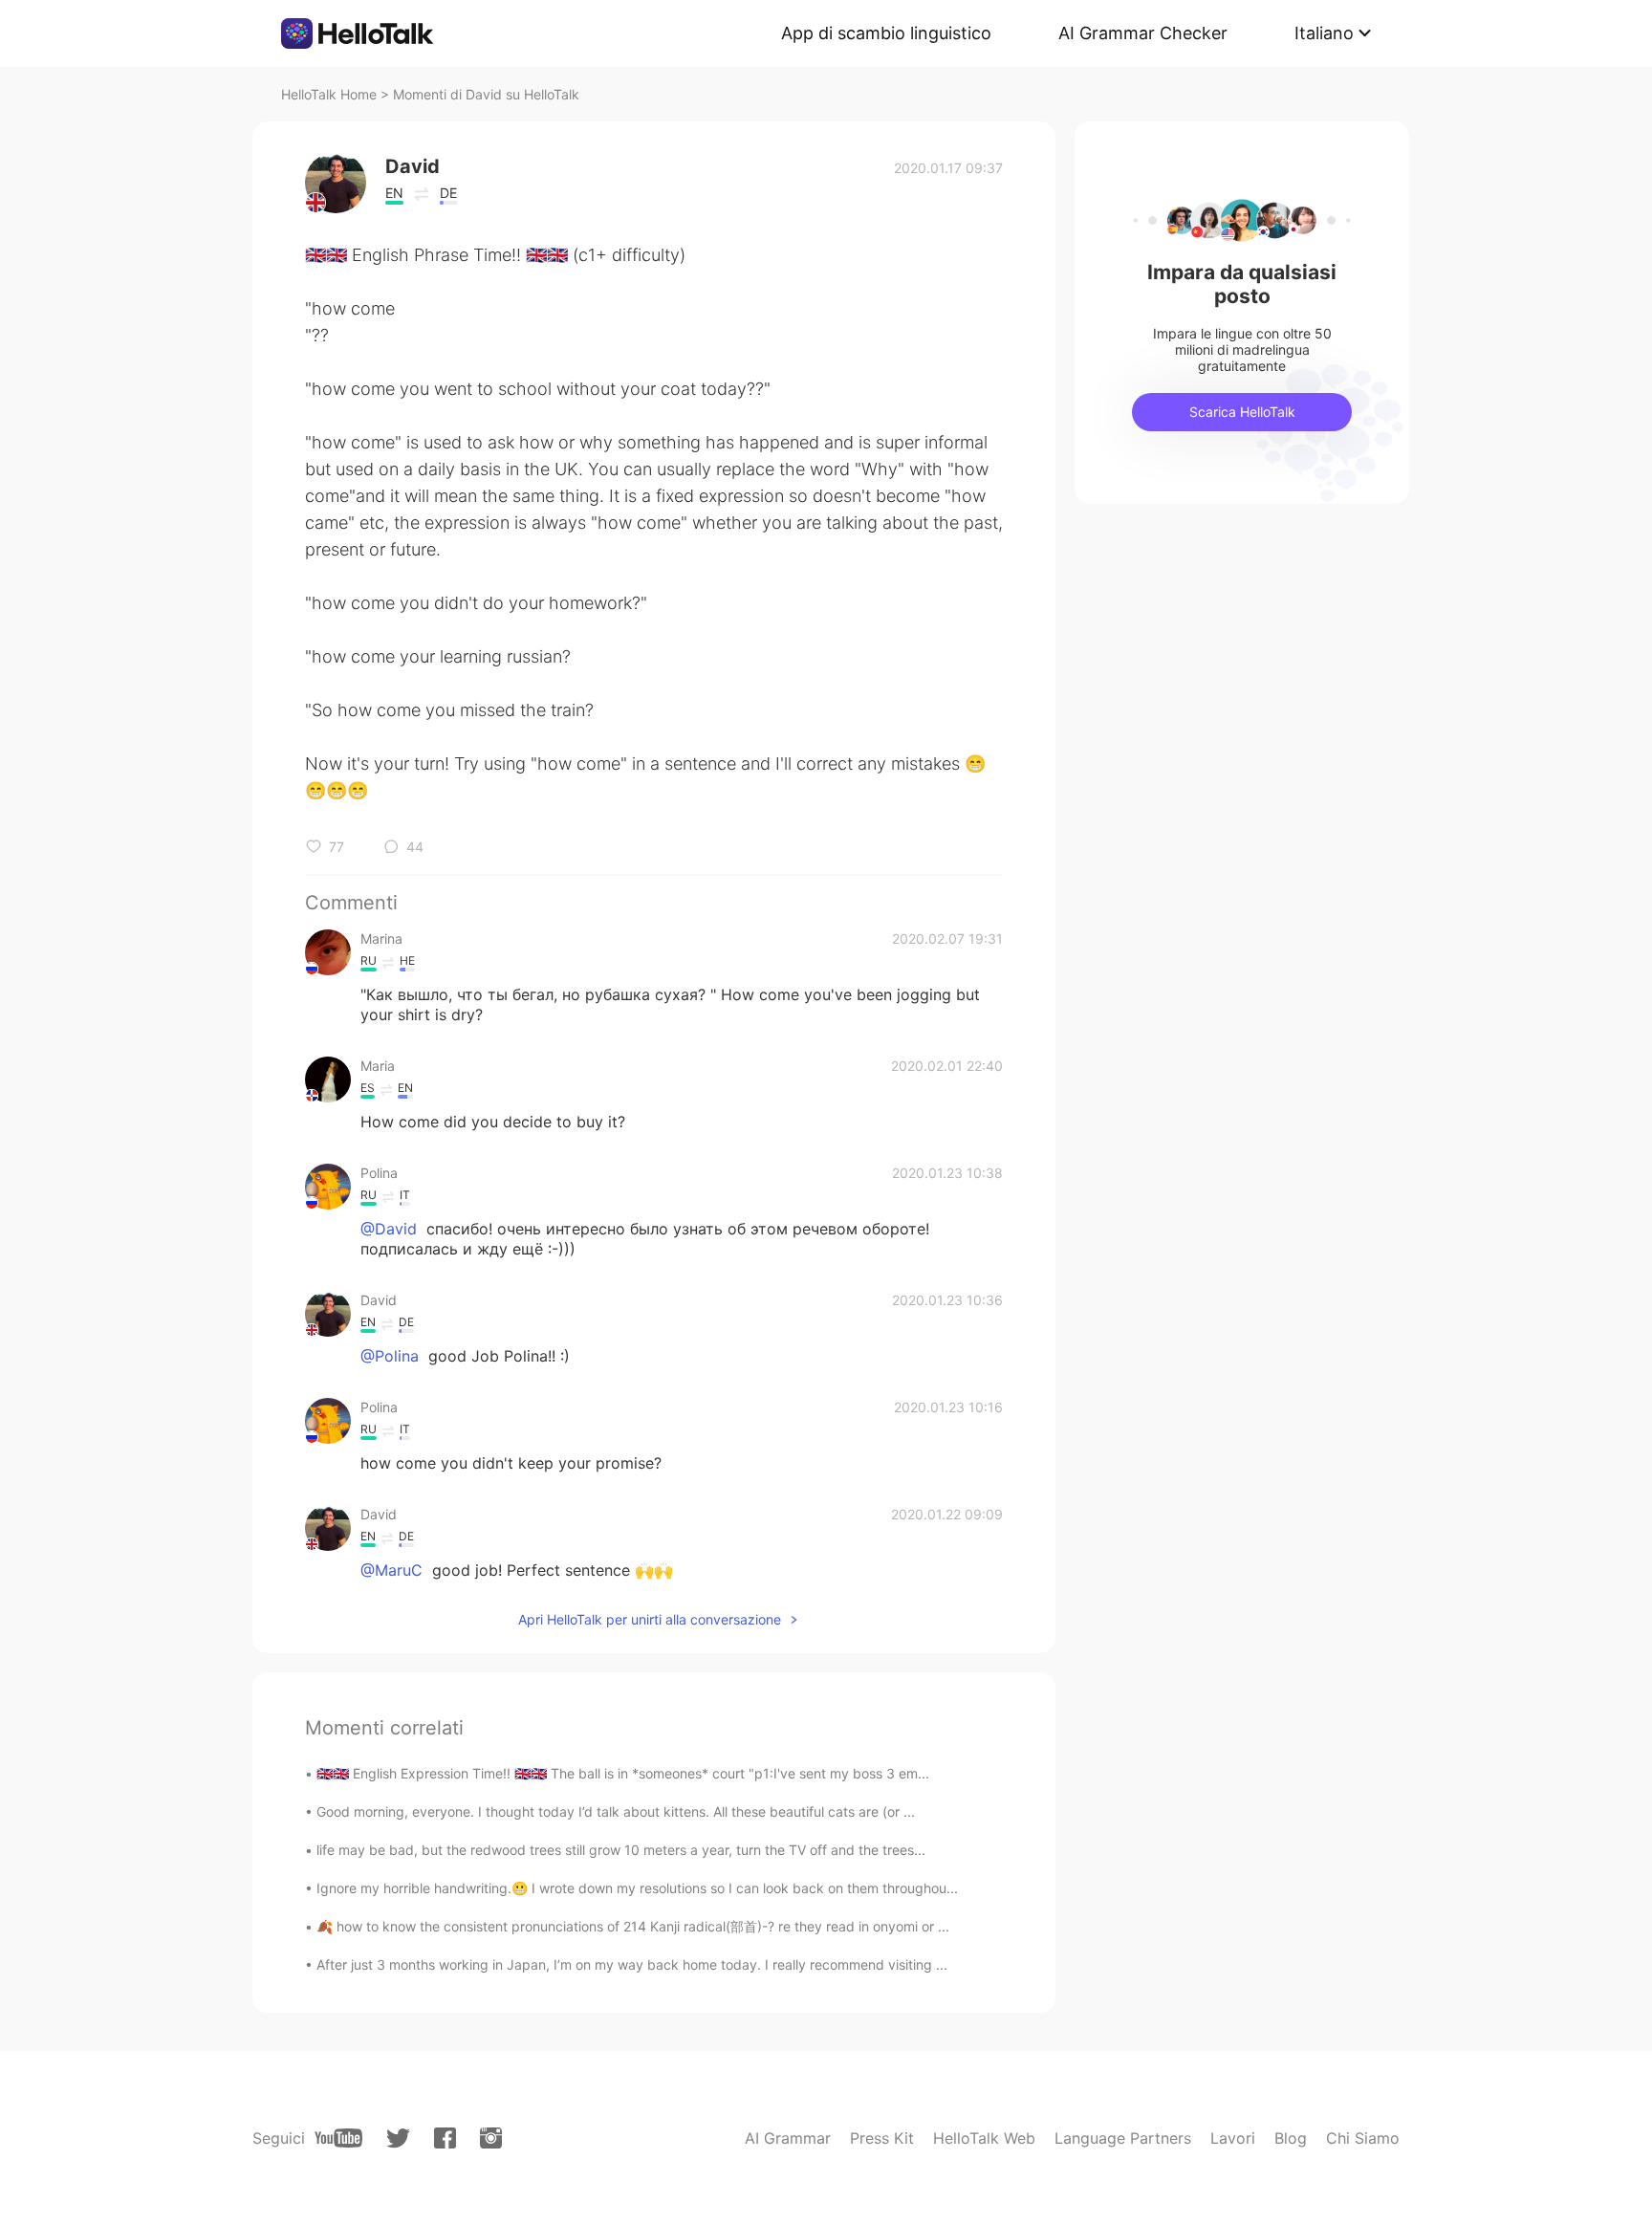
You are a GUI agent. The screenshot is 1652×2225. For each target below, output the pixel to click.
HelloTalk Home (329, 94)
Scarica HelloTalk (1242, 412)
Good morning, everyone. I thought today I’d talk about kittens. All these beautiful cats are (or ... (616, 1811)
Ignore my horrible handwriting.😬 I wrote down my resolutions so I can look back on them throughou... (637, 1888)
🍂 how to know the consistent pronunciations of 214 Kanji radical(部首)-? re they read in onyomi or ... (633, 1926)
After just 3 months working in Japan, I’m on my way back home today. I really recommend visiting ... (632, 1964)
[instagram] (491, 2138)
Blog (1291, 2138)
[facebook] (445, 2138)
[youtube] (338, 2138)
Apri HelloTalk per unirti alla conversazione (650, 1619)
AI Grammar (788, 2138)
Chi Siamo (1363, 2138)
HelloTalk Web (984, 2138)
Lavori (1233, 2138)
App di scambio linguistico (886, 33)
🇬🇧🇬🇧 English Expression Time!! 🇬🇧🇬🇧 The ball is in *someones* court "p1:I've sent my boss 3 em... (623, 1773)
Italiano (1324, 33)
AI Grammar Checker (1143, 33)
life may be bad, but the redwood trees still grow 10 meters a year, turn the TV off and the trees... (621, 1850)
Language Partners (1123, 2138)
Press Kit (882, 2138)
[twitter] (398, 2138)
